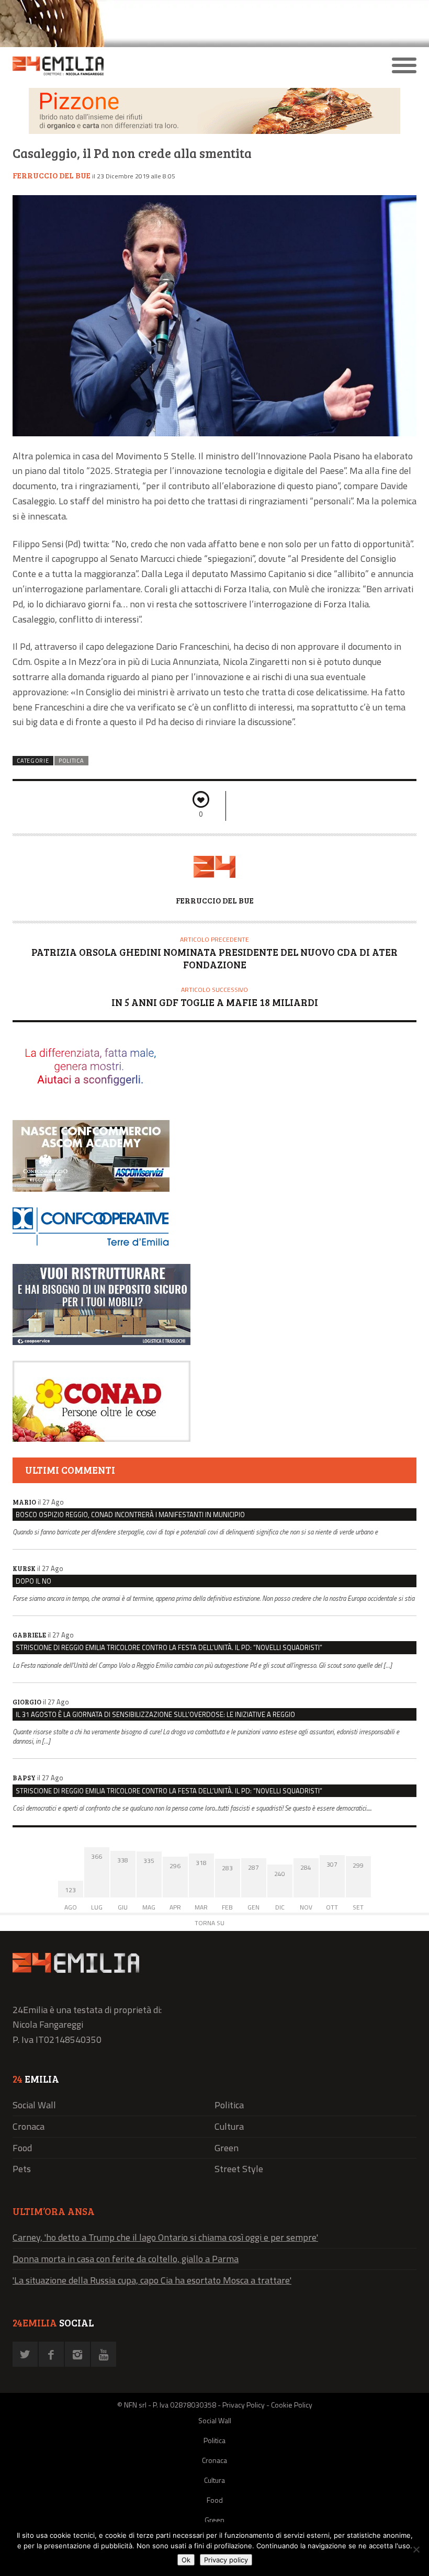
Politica (71, 761)
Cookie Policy (292, 2405)
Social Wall (34, 2105)
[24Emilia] (164, 66)
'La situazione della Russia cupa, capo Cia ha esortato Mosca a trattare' (152, 2280)
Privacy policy (226, 2560)
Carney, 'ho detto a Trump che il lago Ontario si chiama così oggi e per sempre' (165, 2237)
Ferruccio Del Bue (52, 175)
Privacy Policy (244, 2405)
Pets (22, 2169)
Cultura (229, 2126)
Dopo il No (33, 1581)
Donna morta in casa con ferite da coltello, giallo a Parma (126, 2259)
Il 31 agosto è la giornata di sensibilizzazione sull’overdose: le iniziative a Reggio (155, 1714)
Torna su (210, 1923)
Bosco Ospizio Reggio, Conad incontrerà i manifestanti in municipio (130, 1515)
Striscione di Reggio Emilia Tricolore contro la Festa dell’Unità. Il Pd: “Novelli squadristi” (169, 1647)
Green (227, 2148)
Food (22, 2148)
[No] (416, 2549)
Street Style (239, 2169)
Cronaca (29, 2126)
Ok (186, 2560)
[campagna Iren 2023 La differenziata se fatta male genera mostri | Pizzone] (214, 131)
